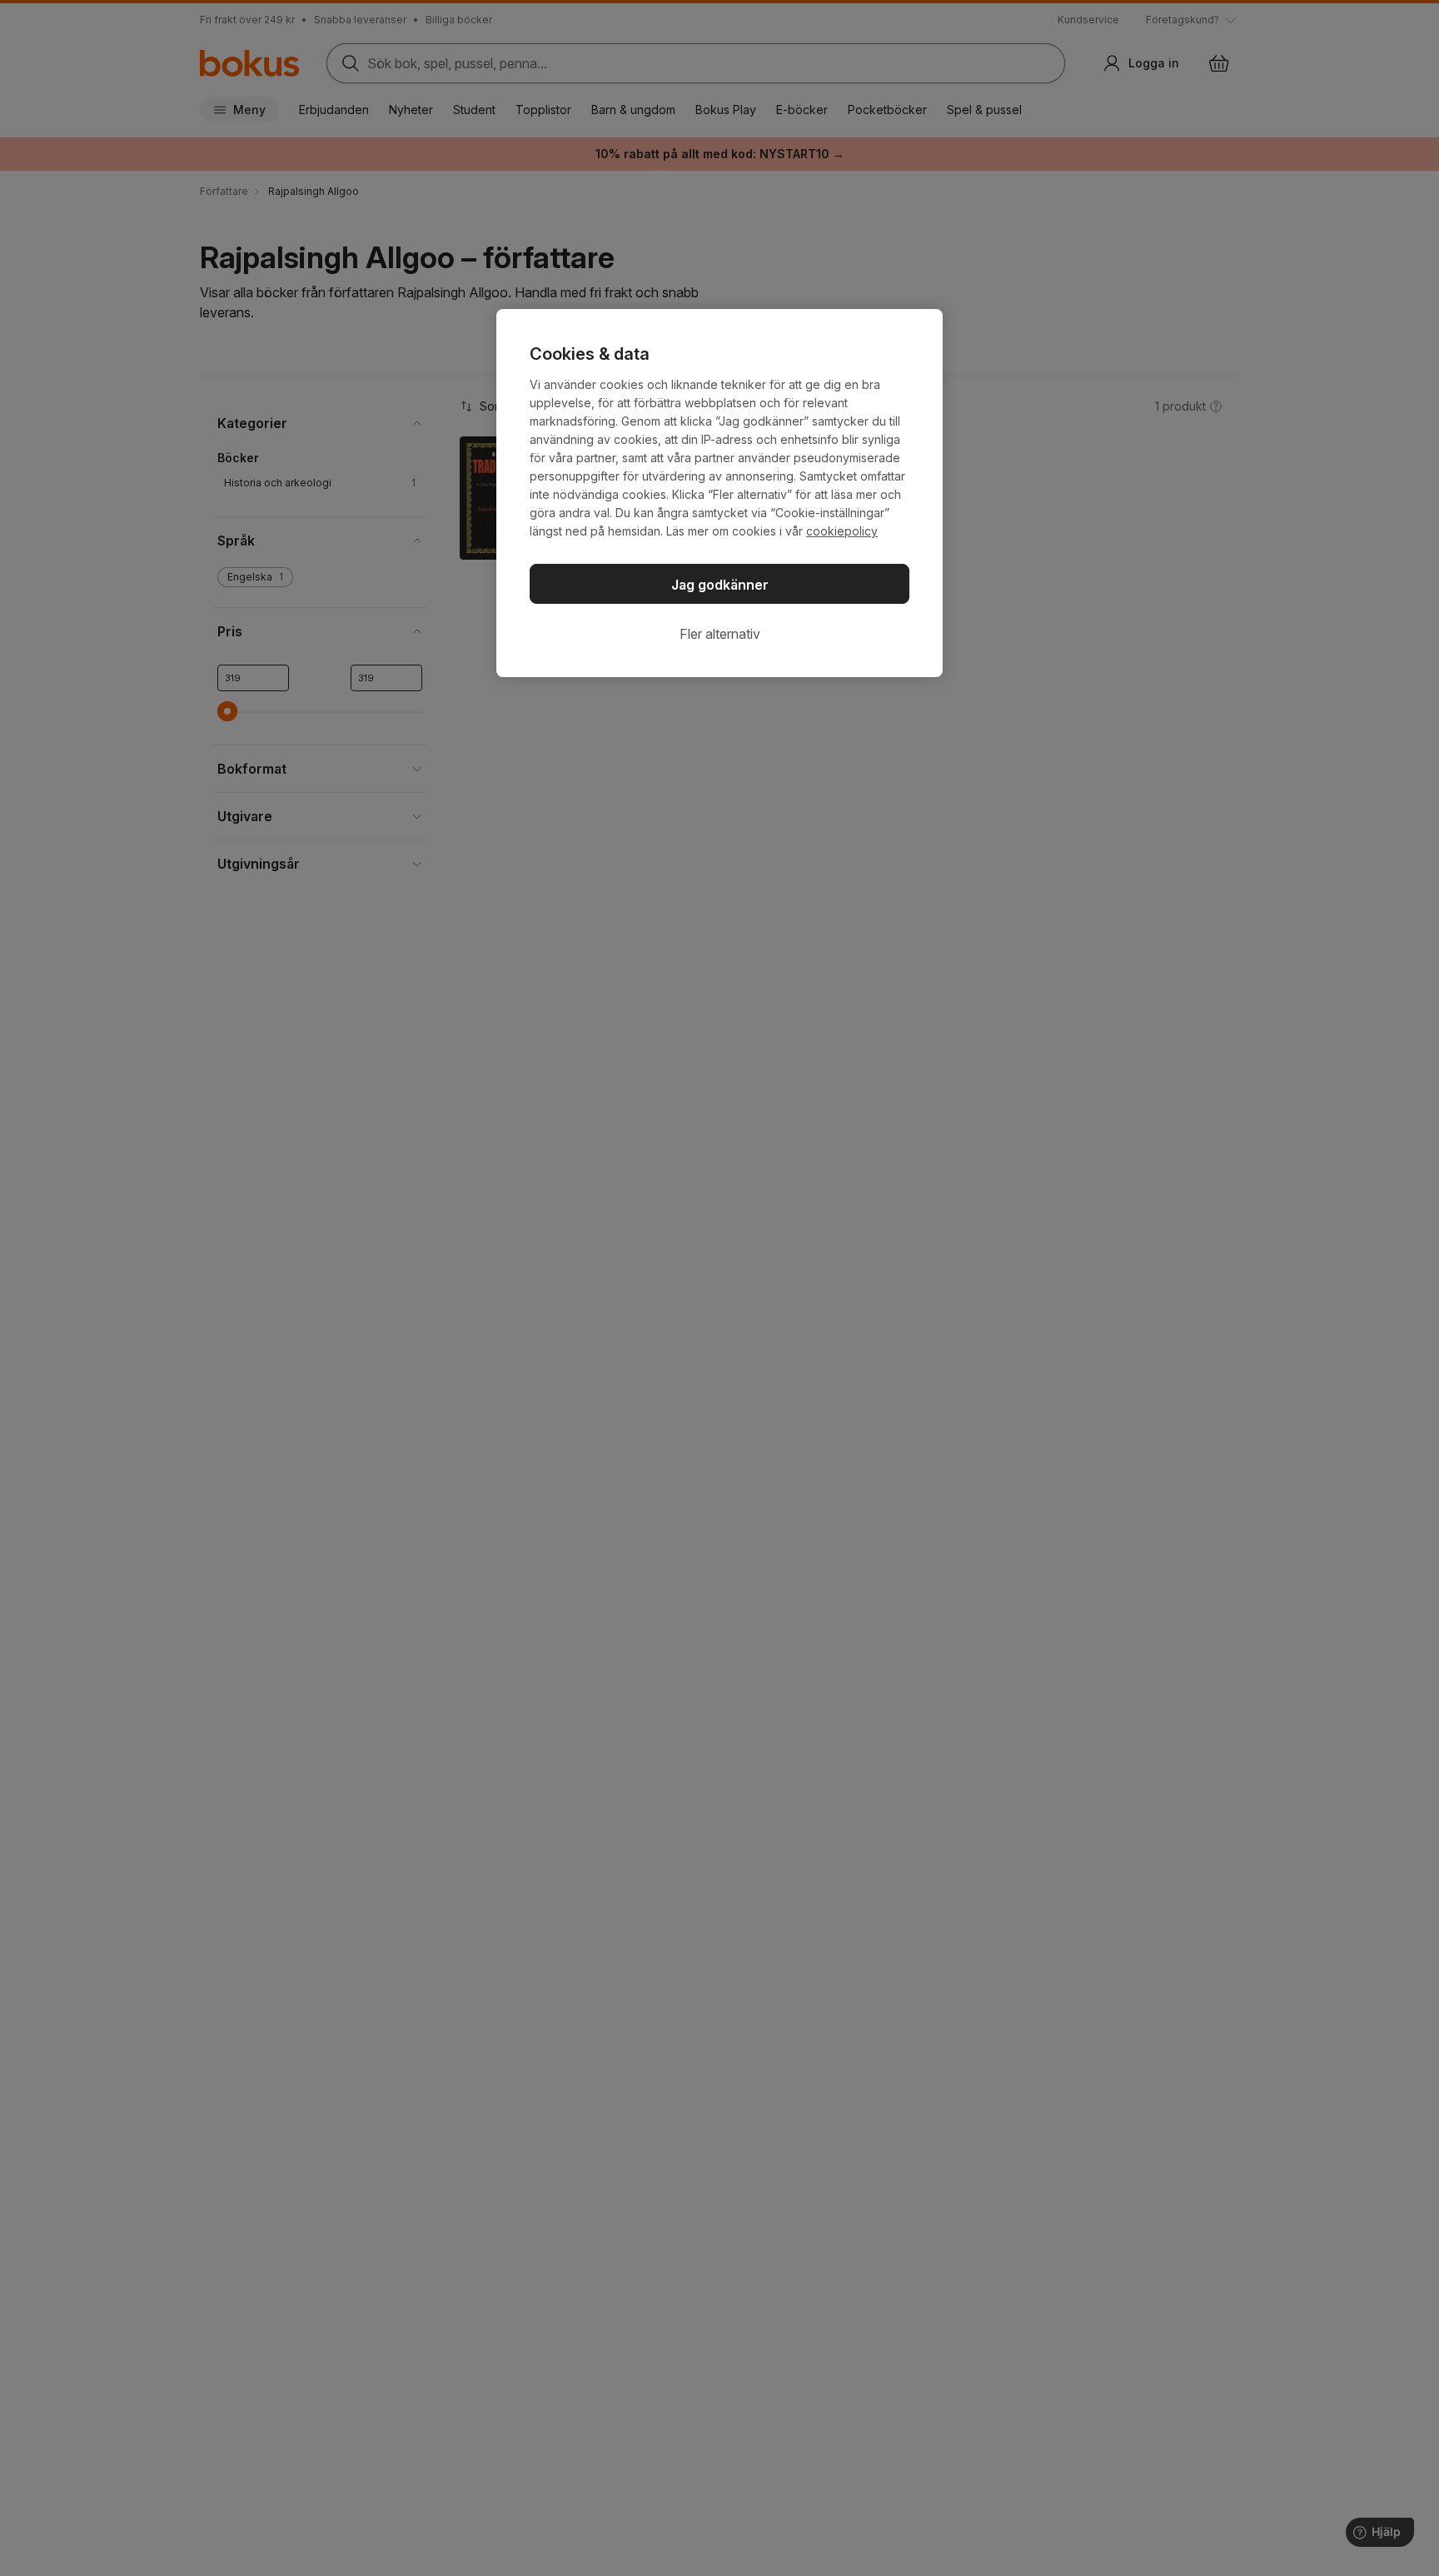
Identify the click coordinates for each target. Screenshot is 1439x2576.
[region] (719, 493)
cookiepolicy (842, 531)
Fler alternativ (720, 634)
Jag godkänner (720, 585)
